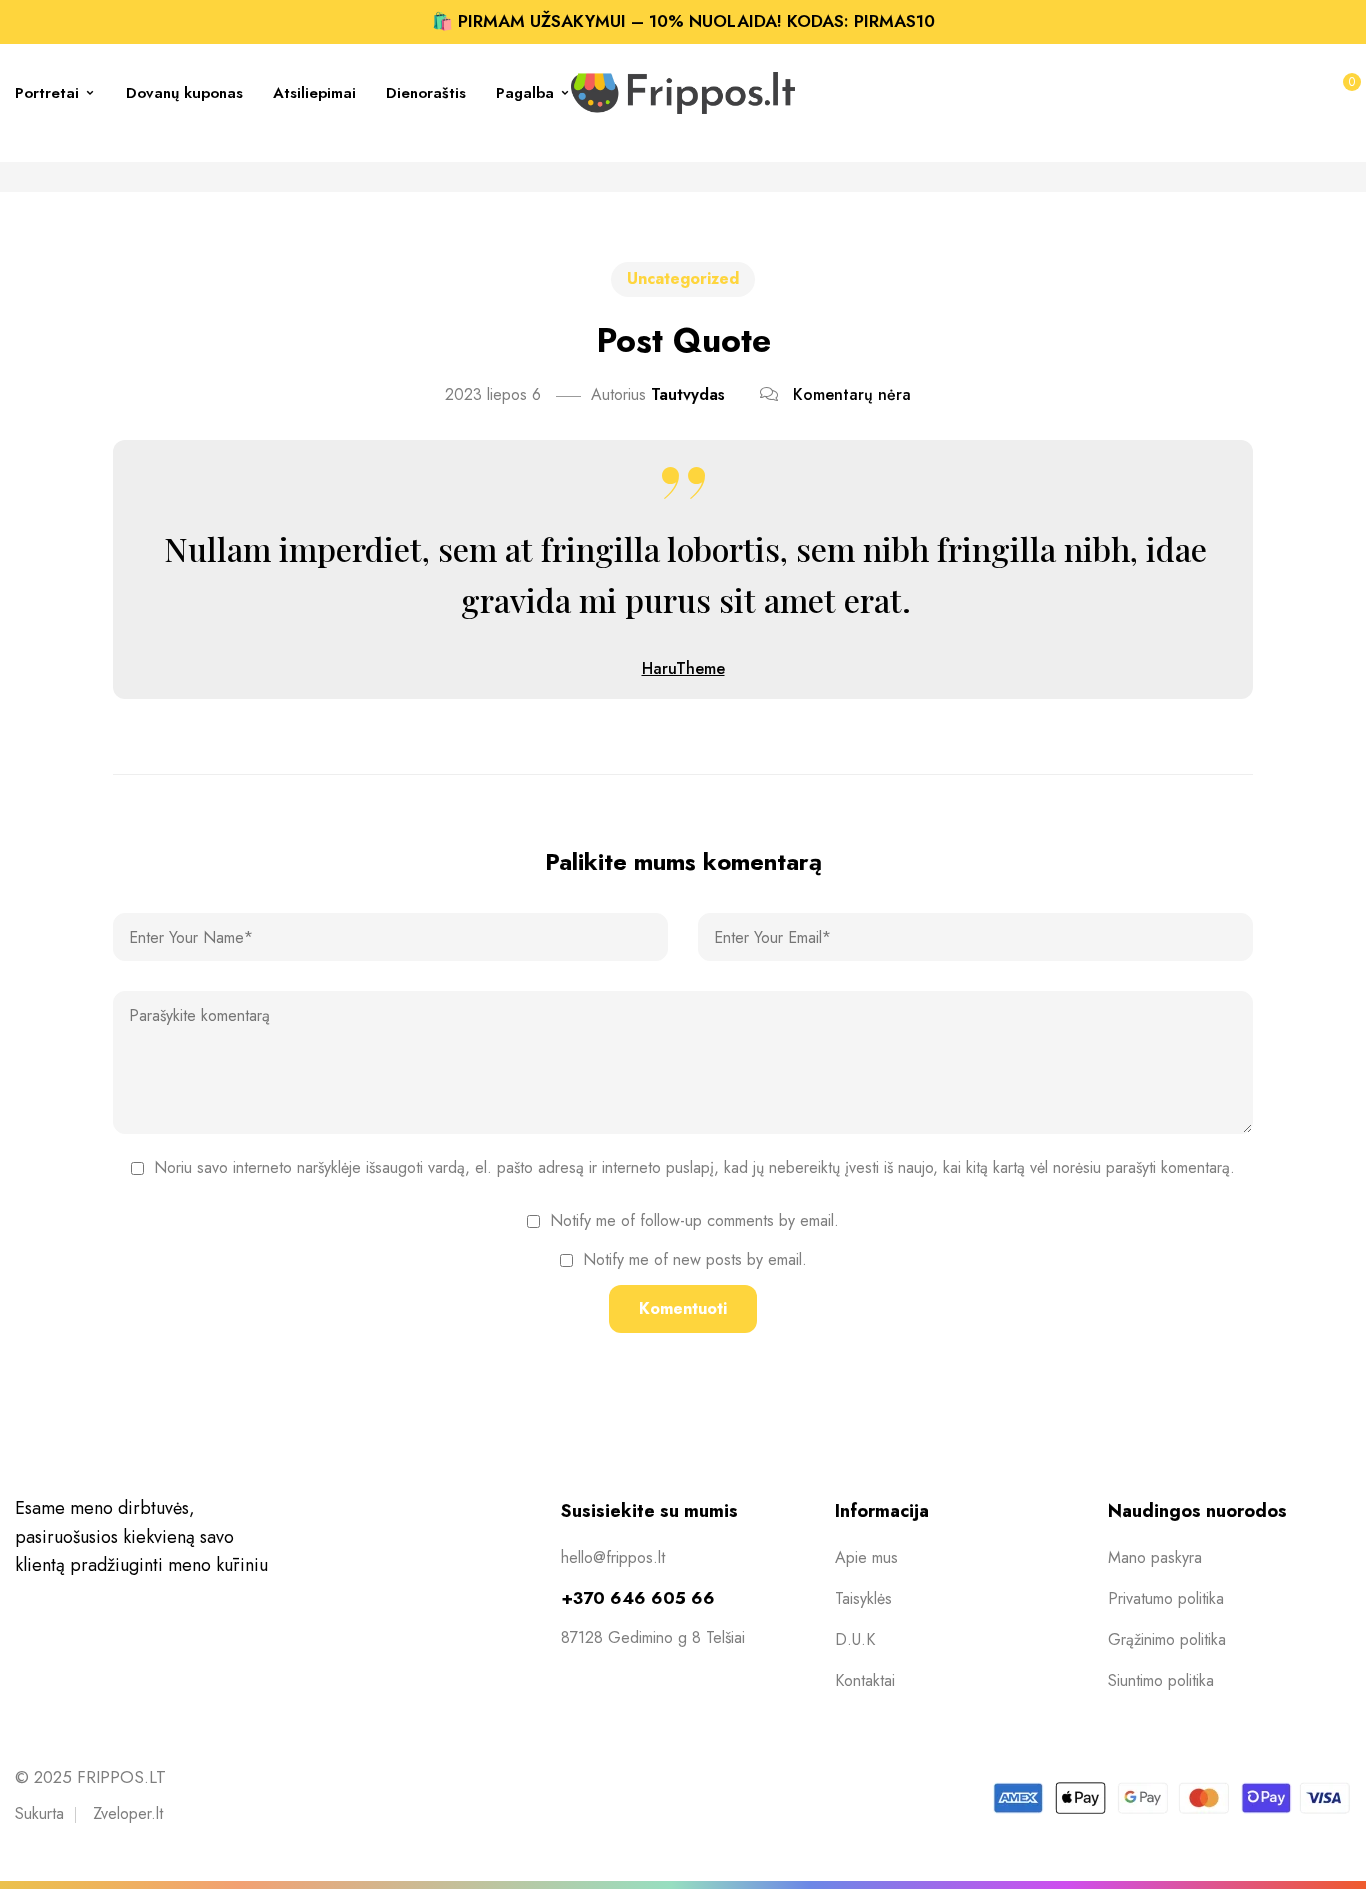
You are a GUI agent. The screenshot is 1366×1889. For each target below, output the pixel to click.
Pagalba (525, 93)
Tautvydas (688, 394)
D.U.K (855, 1639)
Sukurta (39, 1813)
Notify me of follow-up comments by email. (694, 1220)
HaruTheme (683, 668)
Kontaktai (865, 1680)
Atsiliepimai (314, 93)
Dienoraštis (426, 93)
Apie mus (866, 1557)
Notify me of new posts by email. (695, 1259)
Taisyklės (863, 1598)
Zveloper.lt (128, 1813)
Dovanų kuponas (184, 93)
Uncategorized (683, 278)
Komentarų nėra (852, 394)
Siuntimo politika (1161, 1680)
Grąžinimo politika (1167, 1639)
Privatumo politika (1166, 1598)
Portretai (47, 93)
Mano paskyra (1155, 1557)
